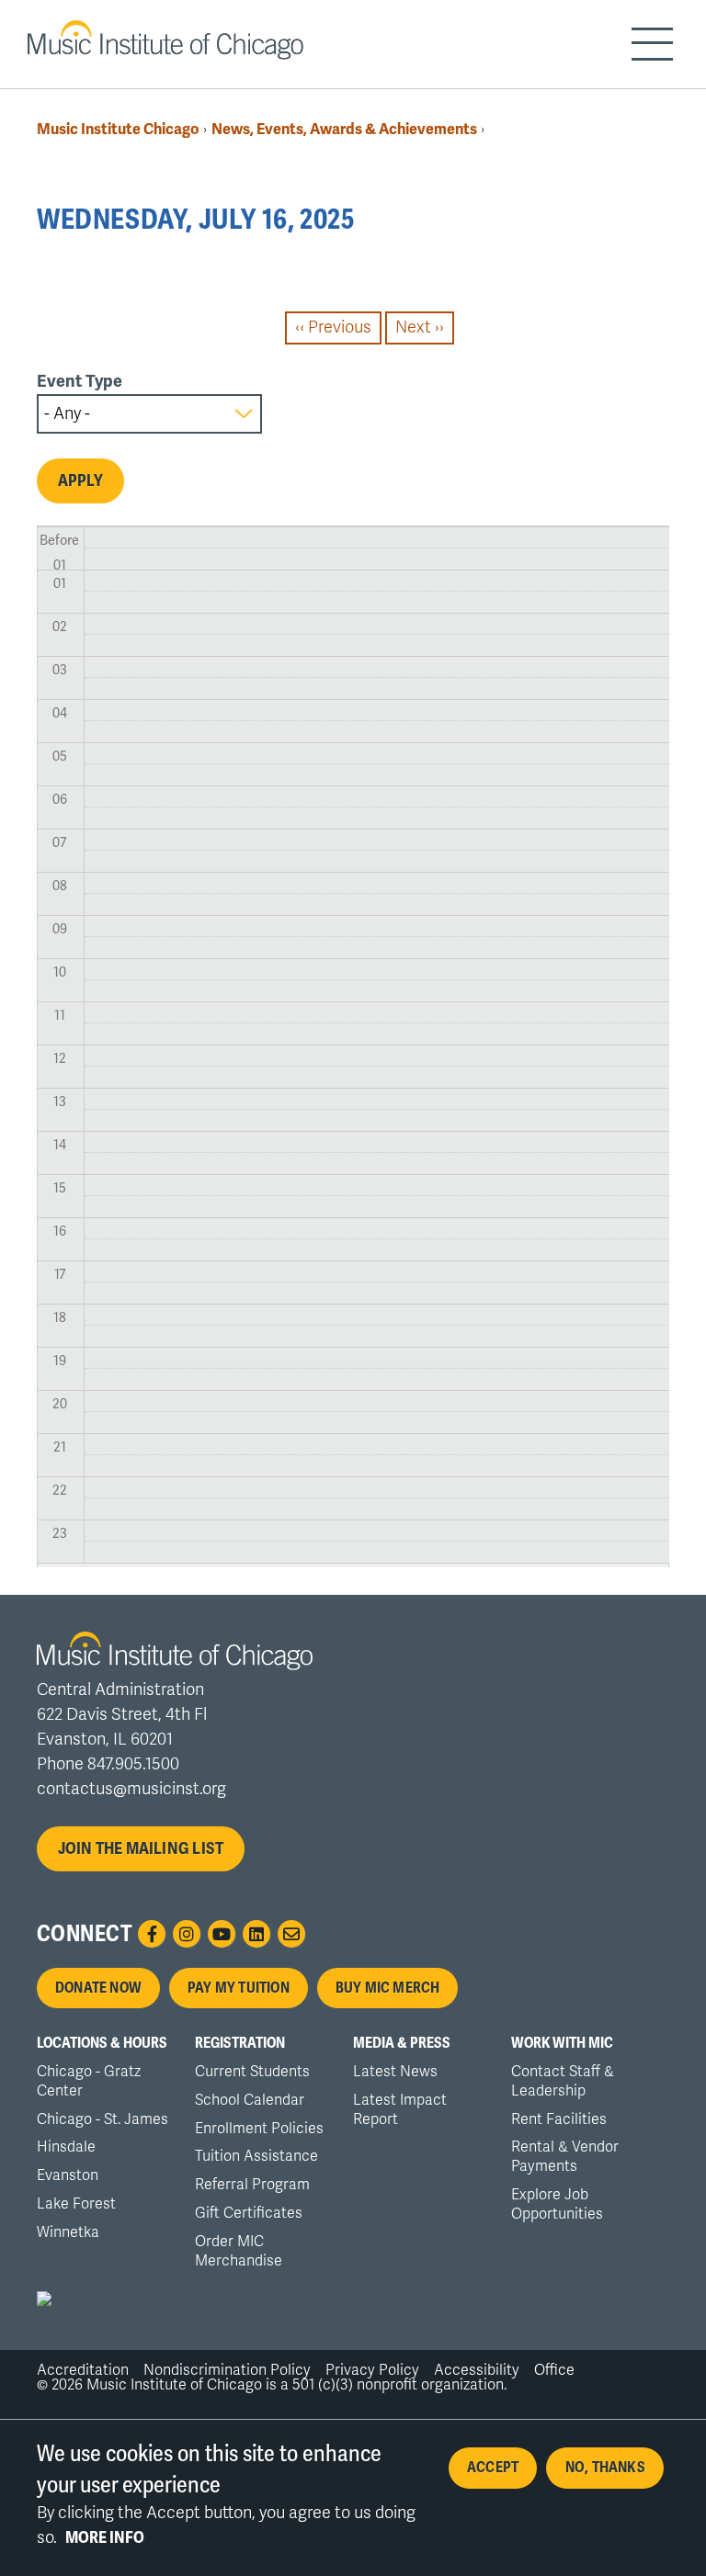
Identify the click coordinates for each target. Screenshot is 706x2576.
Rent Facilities (559, 2119)
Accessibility (477, 2370)
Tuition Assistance (256, 2156)
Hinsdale (66, 2147)
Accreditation (83, 2370)
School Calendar (250, 2100)
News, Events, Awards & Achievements (344, 129)
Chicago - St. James (102, 2119)
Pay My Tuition (239, 1988)
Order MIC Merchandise (239, 2251)
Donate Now (98, 1988)
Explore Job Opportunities (557, 2204)
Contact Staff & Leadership (563, 2081)
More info (105, 2537)
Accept (493, 2468)
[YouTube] (222, 1934)
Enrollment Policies (259, 2129)
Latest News (395, 2072)
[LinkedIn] (256, 1934)
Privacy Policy (372, 2370)
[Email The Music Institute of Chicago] (291, 1934)
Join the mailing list (141, 1848)
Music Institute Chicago (118, 129)
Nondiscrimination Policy (227, 2370)
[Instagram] (187, 1934)
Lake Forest (76, 2204)
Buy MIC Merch (388, 1988)
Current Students (252, 2072)
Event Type (80, 381)
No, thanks (605, 2468)
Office (554, 2370)
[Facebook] (152, 1934)
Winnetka (68, 2232)
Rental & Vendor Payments (565, 2157)
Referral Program (252, 2185)
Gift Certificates (249, 2213)
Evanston (68, 2175)
